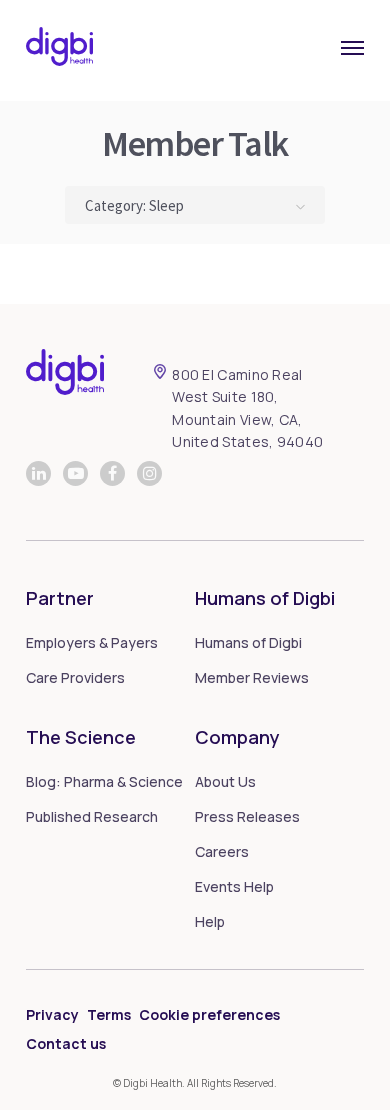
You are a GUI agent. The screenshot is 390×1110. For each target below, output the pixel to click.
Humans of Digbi (248, 642)
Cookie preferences (209, 1014)
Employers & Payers (92, 642)
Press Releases (247, 816)
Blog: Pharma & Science (104, 781)
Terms (109, 1014)
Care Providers (75, 677)
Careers (222, 851)
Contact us (66, 1043)
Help (210, 921)
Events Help (234, 886)
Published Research (92, 816)
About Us (225, 781)
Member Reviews (252, 677)
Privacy (52, 1014)
